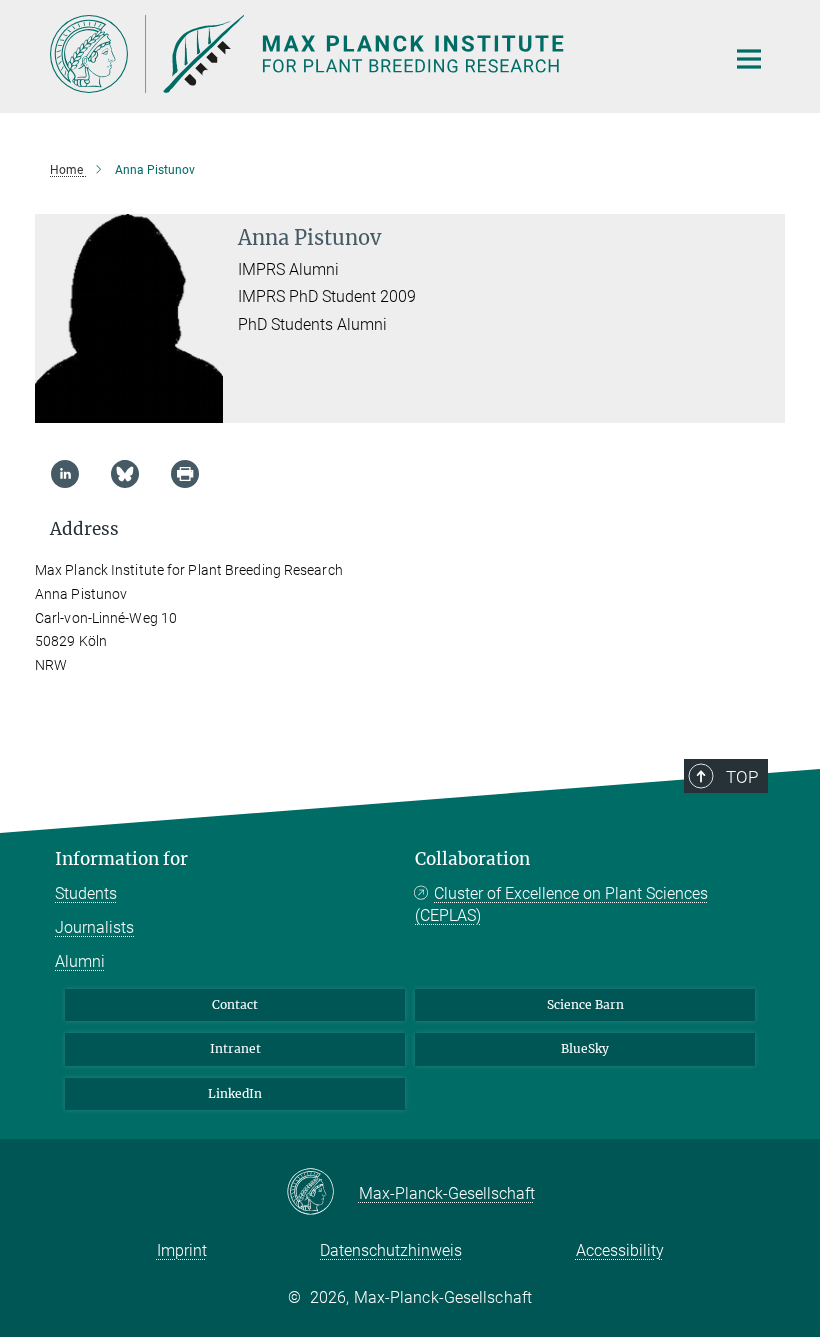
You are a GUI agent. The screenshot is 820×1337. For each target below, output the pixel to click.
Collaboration (472, 859)
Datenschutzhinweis (391, 1250)
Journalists (94, 927)
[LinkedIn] (65, 474)
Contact (235, 1004)
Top (742, 777)
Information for (121, 859)
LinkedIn (235, 1093)
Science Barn (585, 1004)
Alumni (80, 961)
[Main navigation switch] (749, 59)
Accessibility (620, 1250)
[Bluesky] (125, 474)
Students (86, 893)
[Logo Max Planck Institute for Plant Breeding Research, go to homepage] (375, 54)
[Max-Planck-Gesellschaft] (322, 1193)
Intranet (235, 1048)
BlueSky (585, 1048)
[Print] (185, 474)
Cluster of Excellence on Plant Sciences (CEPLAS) (561, 904)
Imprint (182, 1250)
